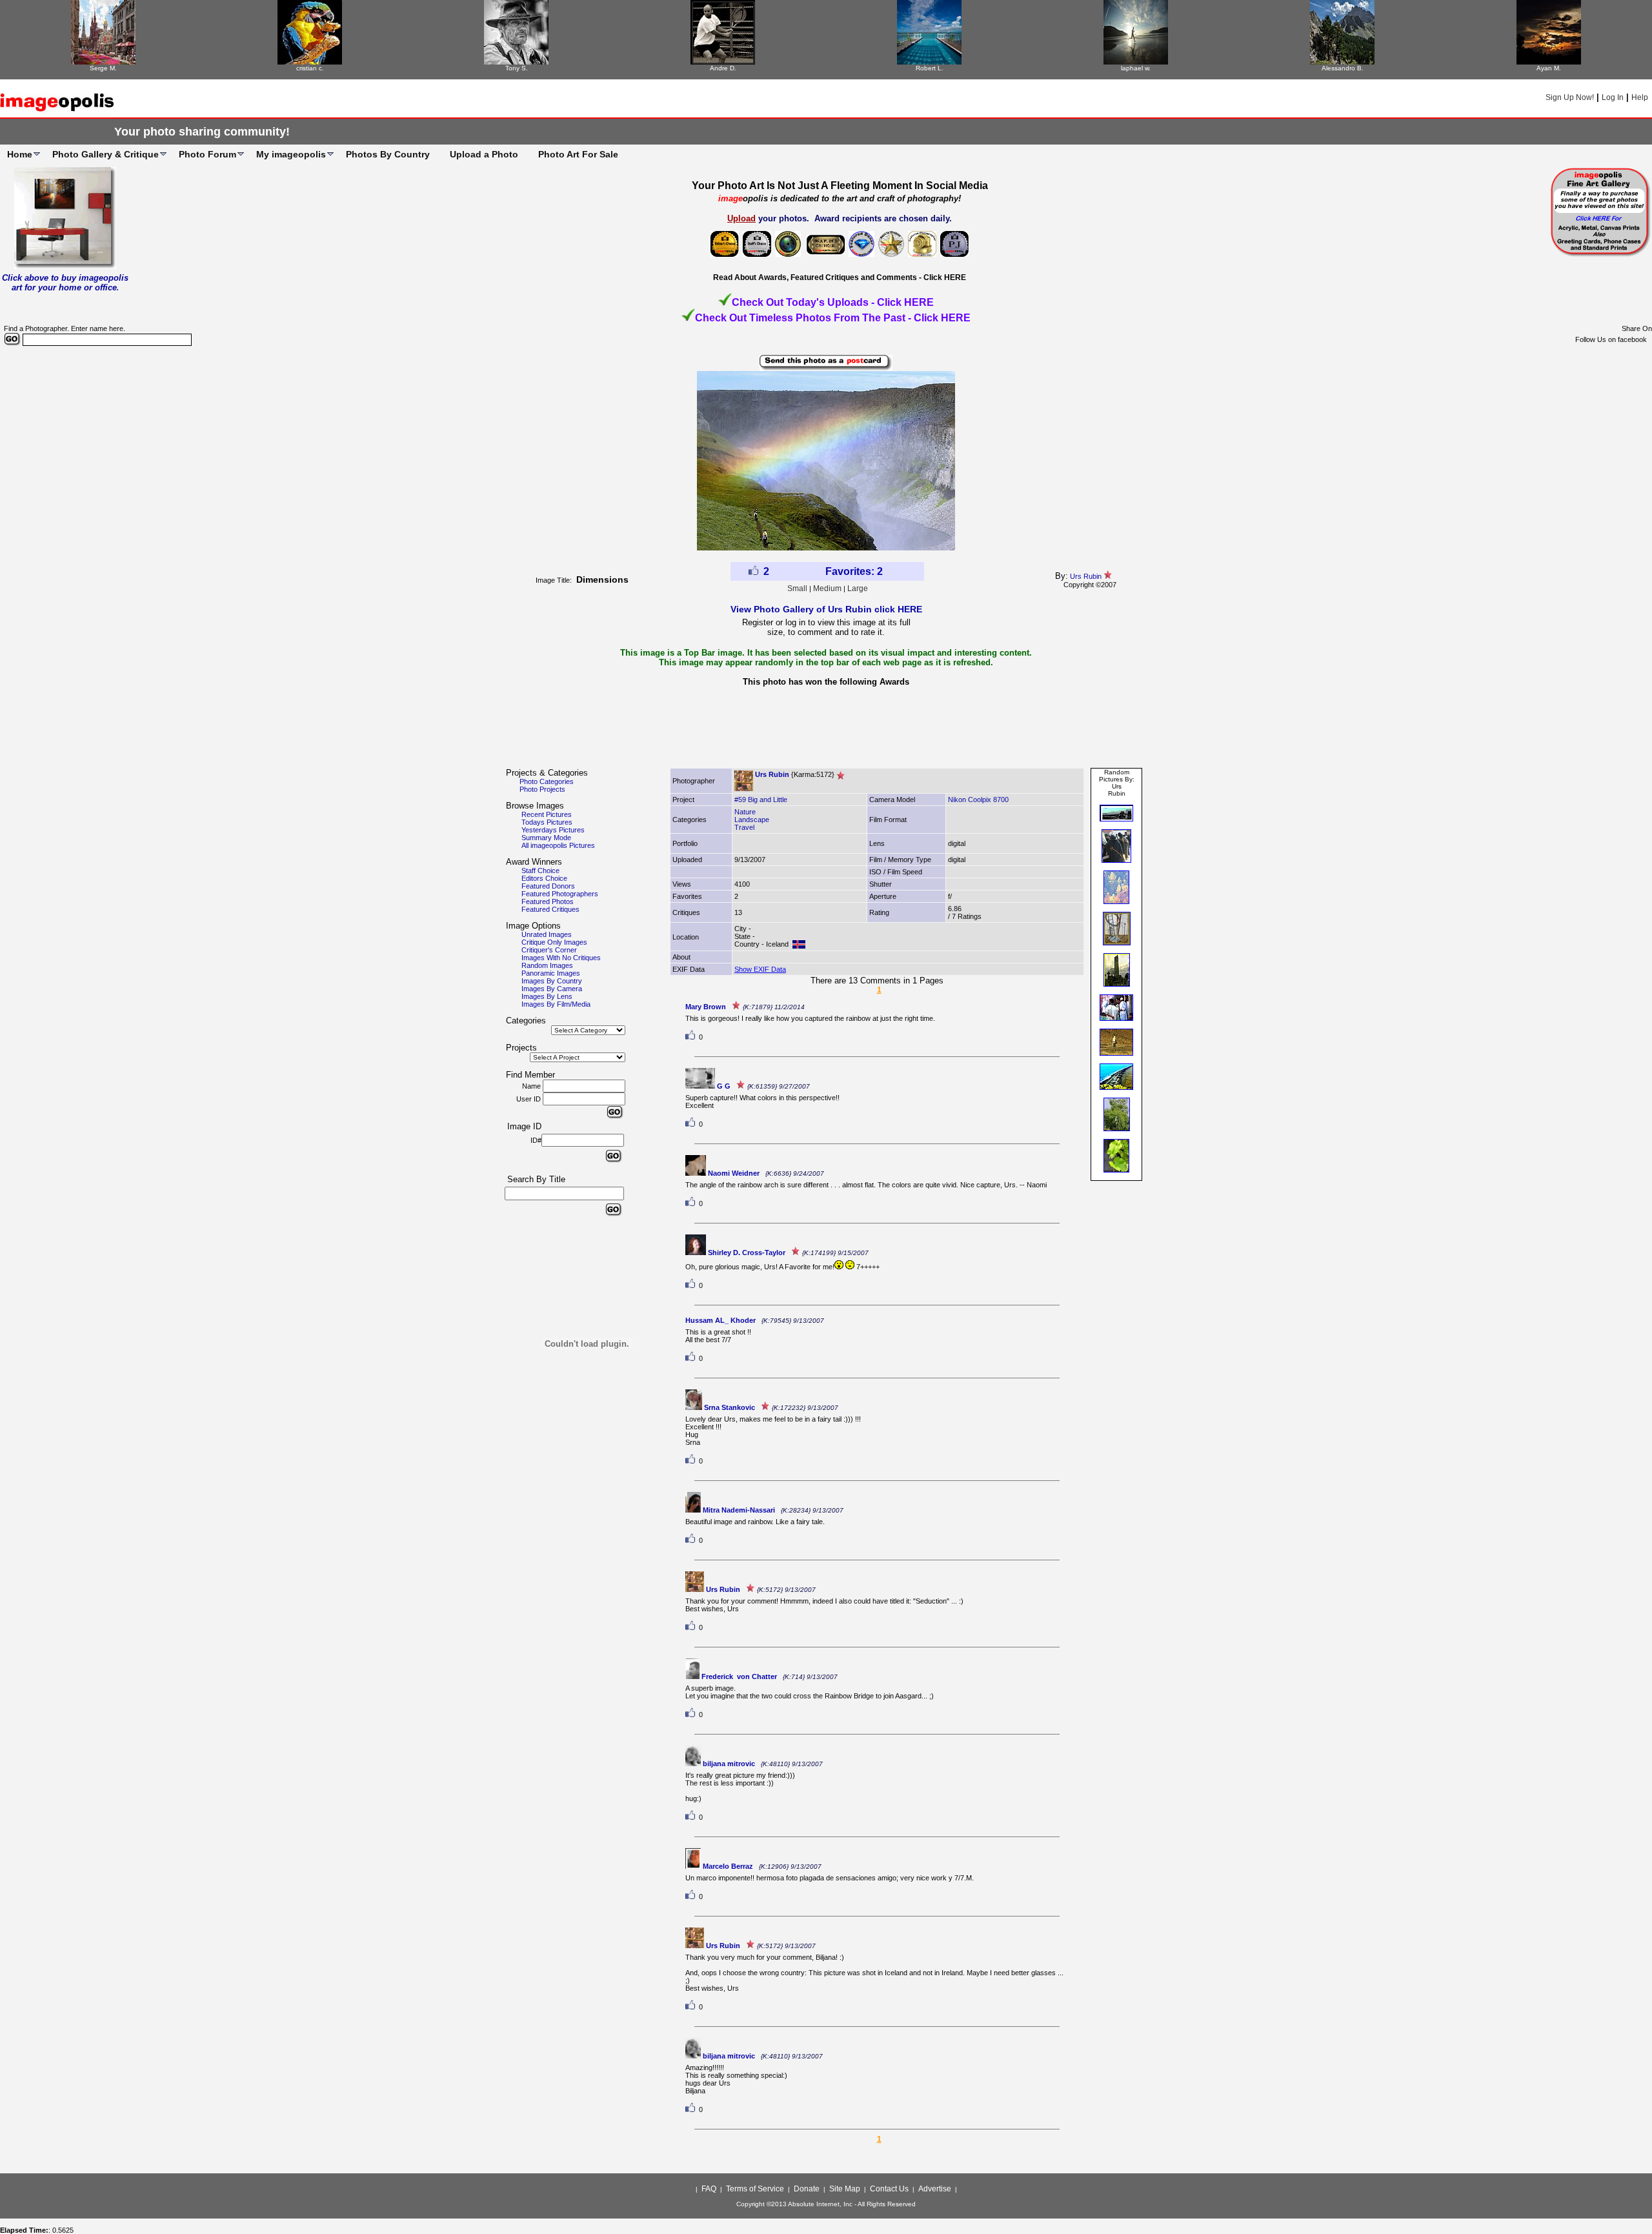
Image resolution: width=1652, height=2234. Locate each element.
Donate (807, 2189)
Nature (745, 812)
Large (858, 589)
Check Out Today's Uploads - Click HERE (833, 302)
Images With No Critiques (561, 958)
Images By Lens (547, 996)
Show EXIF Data (760, 969)
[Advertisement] (826, 731)
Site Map (845, 2189)
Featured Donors (548, 886)
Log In (1613, 97)
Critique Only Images (554, 942)
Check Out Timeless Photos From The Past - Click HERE (833, 318)
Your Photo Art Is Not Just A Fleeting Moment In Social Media (840, 186)
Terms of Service (755, 2189)
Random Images (547, 965)
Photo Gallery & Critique (106, 154)
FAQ (709, 2189)
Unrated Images (547, 934)
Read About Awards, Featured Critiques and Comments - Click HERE (840, 277)
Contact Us (889, 2189)
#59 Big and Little (761, 800)
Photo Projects (542, 789)
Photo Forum (207, 154)
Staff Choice (540, 870)
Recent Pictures (547, 814)
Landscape (752, 820)
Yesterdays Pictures (553, 830)
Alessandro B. (1343, 68)
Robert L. (930, 68)
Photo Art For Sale (578, 154)
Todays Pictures (547, 822)
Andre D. (723, 68)
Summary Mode (546, 838)
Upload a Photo (484, 154)
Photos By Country (388, 154)
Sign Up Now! (1570, 97)
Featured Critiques (550, 909)
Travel (744, 827)
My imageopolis (291, 154)
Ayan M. (1549, 68)
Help (1640, 97)
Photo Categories (547, 781)
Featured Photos (548, 901)
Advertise (935, 2189)
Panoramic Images (551, 973)
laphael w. (1136, 68)
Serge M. (103, 68)
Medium (827, 589)
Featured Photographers (560, 894)
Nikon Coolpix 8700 (978, 800)
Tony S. (517, 68)
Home (20, 154)
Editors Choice (544, 878)
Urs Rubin (1086, 576)
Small (797, 589)
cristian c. (310, 68)
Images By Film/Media (556, 1004)
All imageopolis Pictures (558, 845)
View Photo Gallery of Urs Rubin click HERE (826, 609)
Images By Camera (552, 989)
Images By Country (552, 981)
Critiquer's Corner (549, 950)
